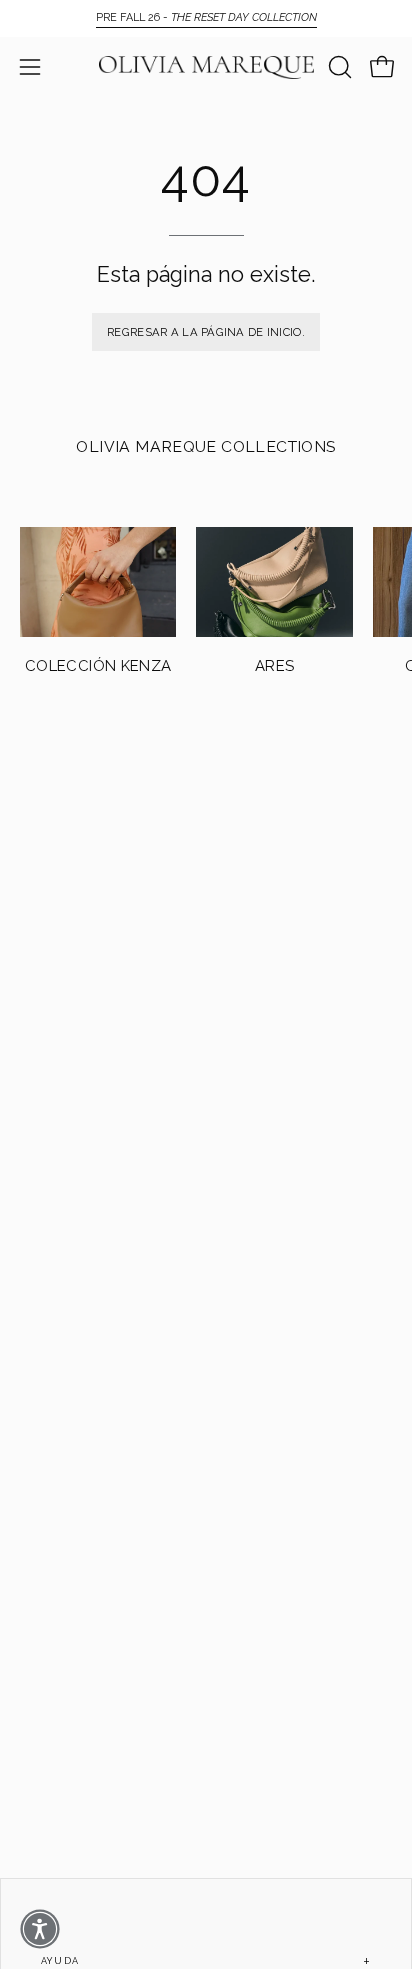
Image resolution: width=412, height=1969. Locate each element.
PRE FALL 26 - (206, 17)
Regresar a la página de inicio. (206, 332)
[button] (338, 67)
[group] (206, 18)
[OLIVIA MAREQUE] (206, 67)
